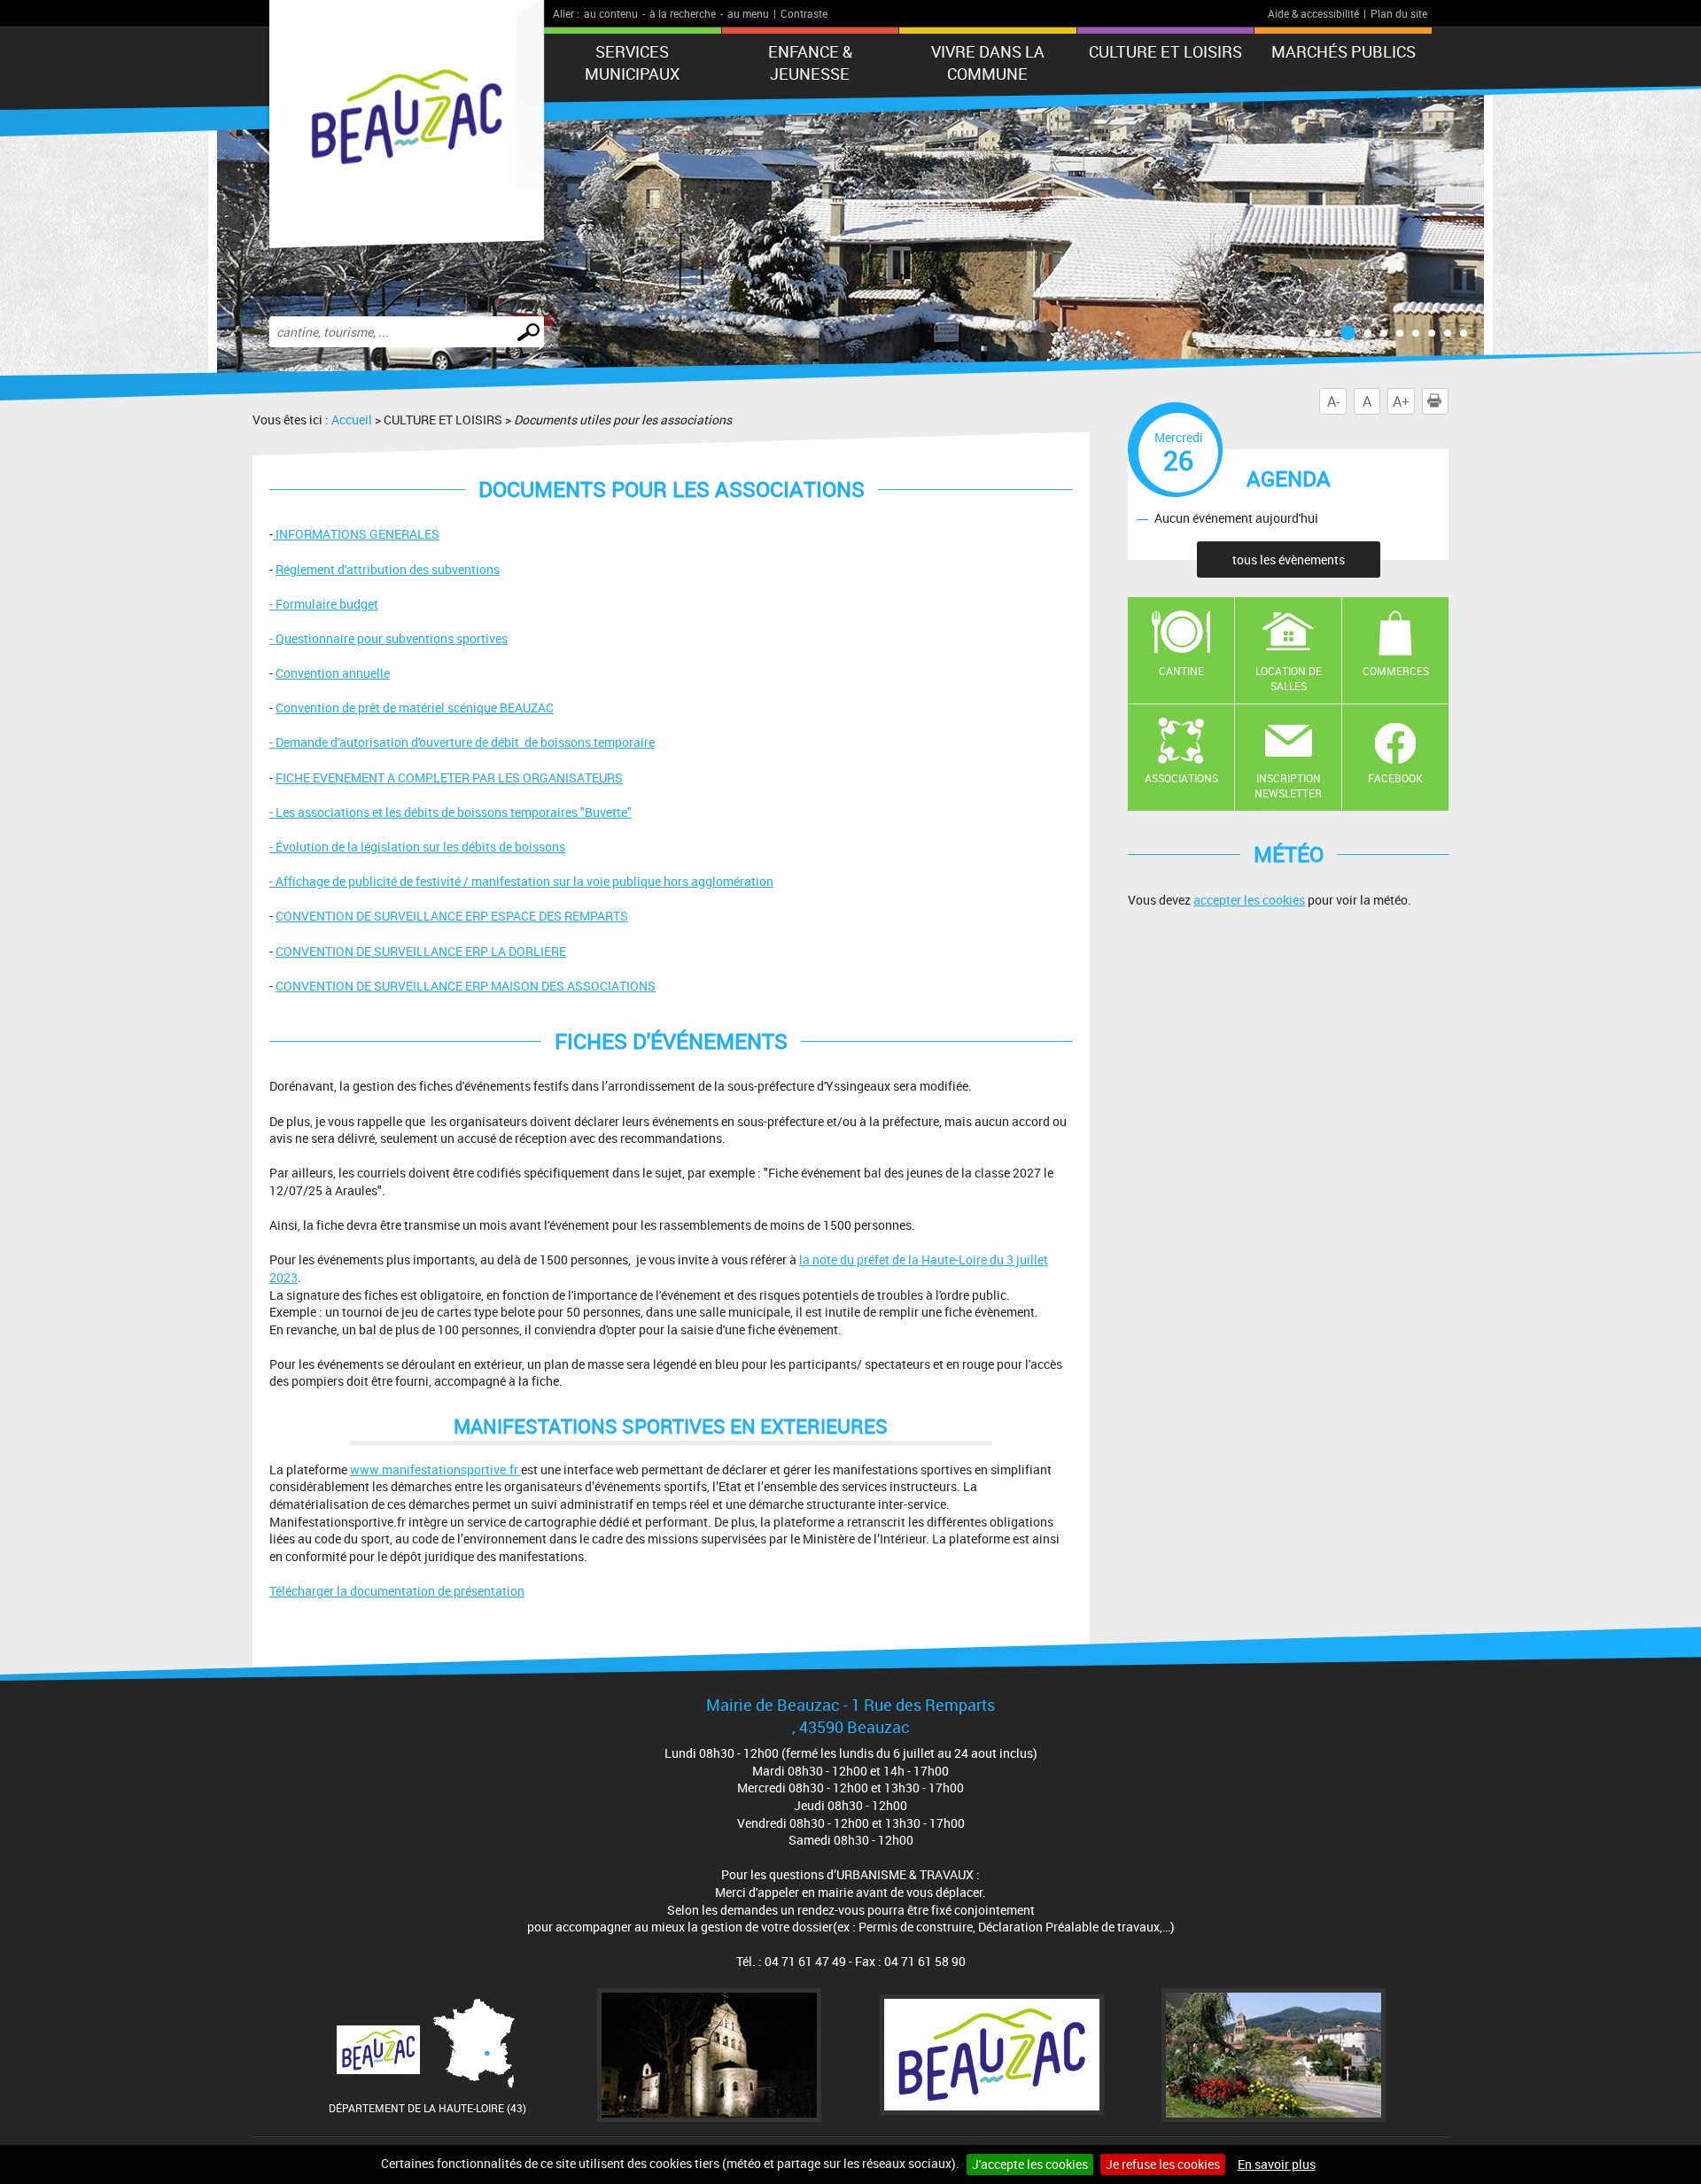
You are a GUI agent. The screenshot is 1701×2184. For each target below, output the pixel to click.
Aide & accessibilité (1313, 13)
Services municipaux (632, 62)
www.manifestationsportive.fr (435, 1469)
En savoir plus (1277, 2164)
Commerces (1396, 671)
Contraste (804, 13)
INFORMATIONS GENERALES (356, 534)
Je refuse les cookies (1163, 2164)
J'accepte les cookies (1030, 2164)
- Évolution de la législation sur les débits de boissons (417, 847)
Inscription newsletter (1288, 785)
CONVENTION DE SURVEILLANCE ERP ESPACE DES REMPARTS (452, 916)
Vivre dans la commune (988, 62)
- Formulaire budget (324, 604)
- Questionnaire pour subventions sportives (388, 638)
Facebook (1395, 778)
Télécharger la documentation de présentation (397, 1591)
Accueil (352, 420)
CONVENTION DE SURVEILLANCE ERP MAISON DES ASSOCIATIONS (466, 986)
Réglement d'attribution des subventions (388, 569)
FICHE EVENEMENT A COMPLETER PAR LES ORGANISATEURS (449, 777)
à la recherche (683, 13)
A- (1333, 401)
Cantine (1181, 671)
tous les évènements (1289, 560)
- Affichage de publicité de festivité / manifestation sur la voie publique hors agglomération (521, 881)
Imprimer (1448, 401)
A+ (1401, 401)
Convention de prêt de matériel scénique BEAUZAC (415, 707)
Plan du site (1399, 13)
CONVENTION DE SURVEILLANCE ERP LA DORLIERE (421, 951)
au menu (748, 13)
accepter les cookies (1249, 900)
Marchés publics (1344, 51)
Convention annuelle (333, 673)
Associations (1181, 778)
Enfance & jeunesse (810, 62)
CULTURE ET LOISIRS (1165, 51)
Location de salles (1289, 678)
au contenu (611, 13)
